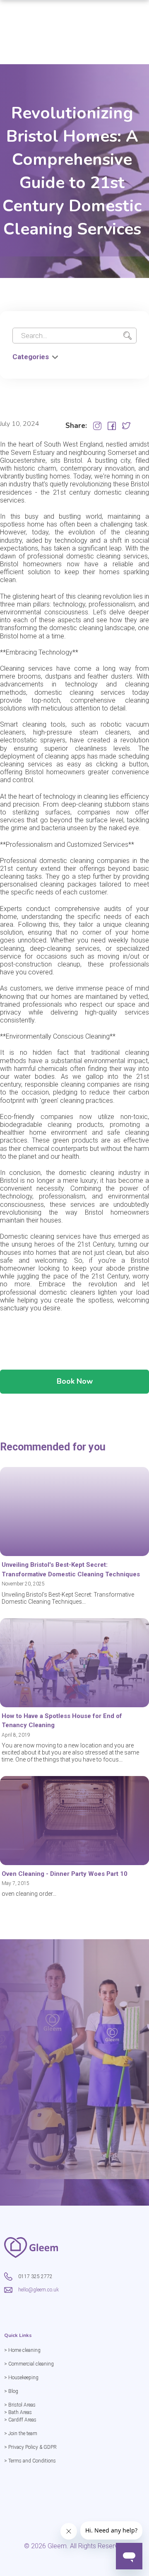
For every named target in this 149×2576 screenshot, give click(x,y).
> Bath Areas (18, 2412)
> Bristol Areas (20, 2405)
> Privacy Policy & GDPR (30, 2447)
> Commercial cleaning (29, 2364)
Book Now (75, 1381)
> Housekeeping (21, 2378)
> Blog (11, 2391)
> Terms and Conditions (30, 2461)
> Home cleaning (22, 2350)
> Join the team (21, 2433)
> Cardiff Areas (20, 2420)
